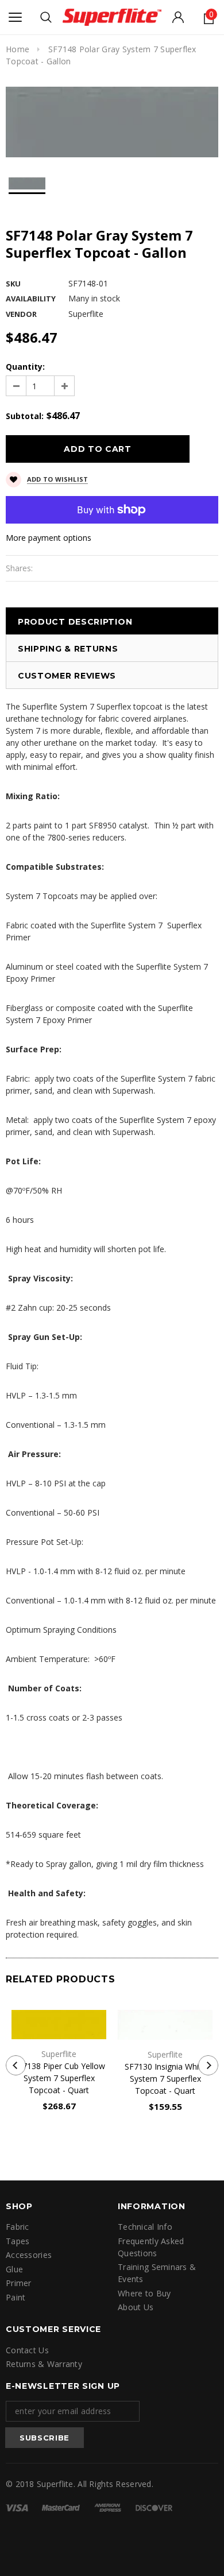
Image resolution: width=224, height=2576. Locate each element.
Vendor (21, 314)
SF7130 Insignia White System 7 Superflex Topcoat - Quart (165, 2079)
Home (18, 49)
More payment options (49, 538)
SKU (13, 284)
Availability (31, 299)
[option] (112, 122)
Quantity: (25, 367)
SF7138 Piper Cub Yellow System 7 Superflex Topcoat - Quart (59, 2078)
